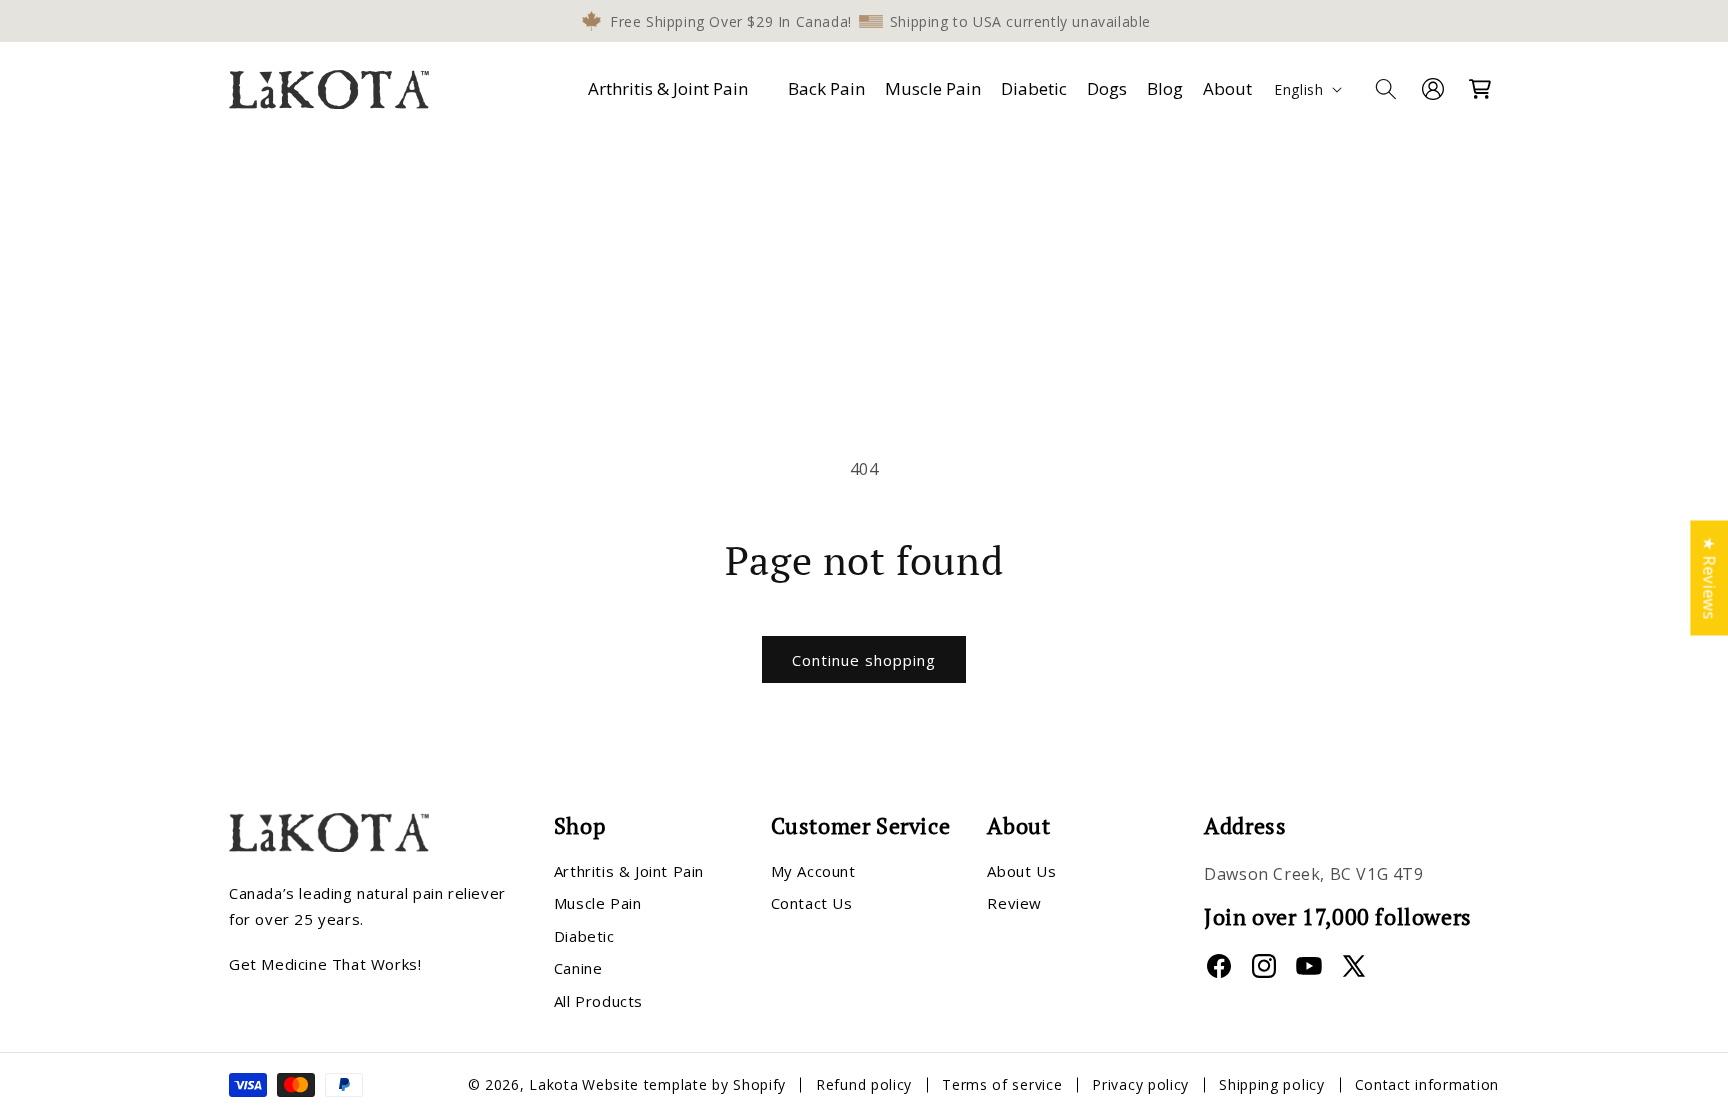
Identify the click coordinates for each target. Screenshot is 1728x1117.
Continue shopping (864, 660)
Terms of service (1002, 1084)
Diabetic (584, 936)
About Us (1021, 871)
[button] (672, 89)
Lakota (553, 1084)
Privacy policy (1140, 1084)
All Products (598, 1001)
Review (1014, 903)
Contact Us (812, 903)
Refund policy (864, 1084)
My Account (813, 871)
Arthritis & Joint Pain (668, 88)
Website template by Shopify (684, 1084)
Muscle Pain (598, 903)
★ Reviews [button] (1709, 577)
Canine (578, 968)
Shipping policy (1272, 1084)
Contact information (1427, 1084)
